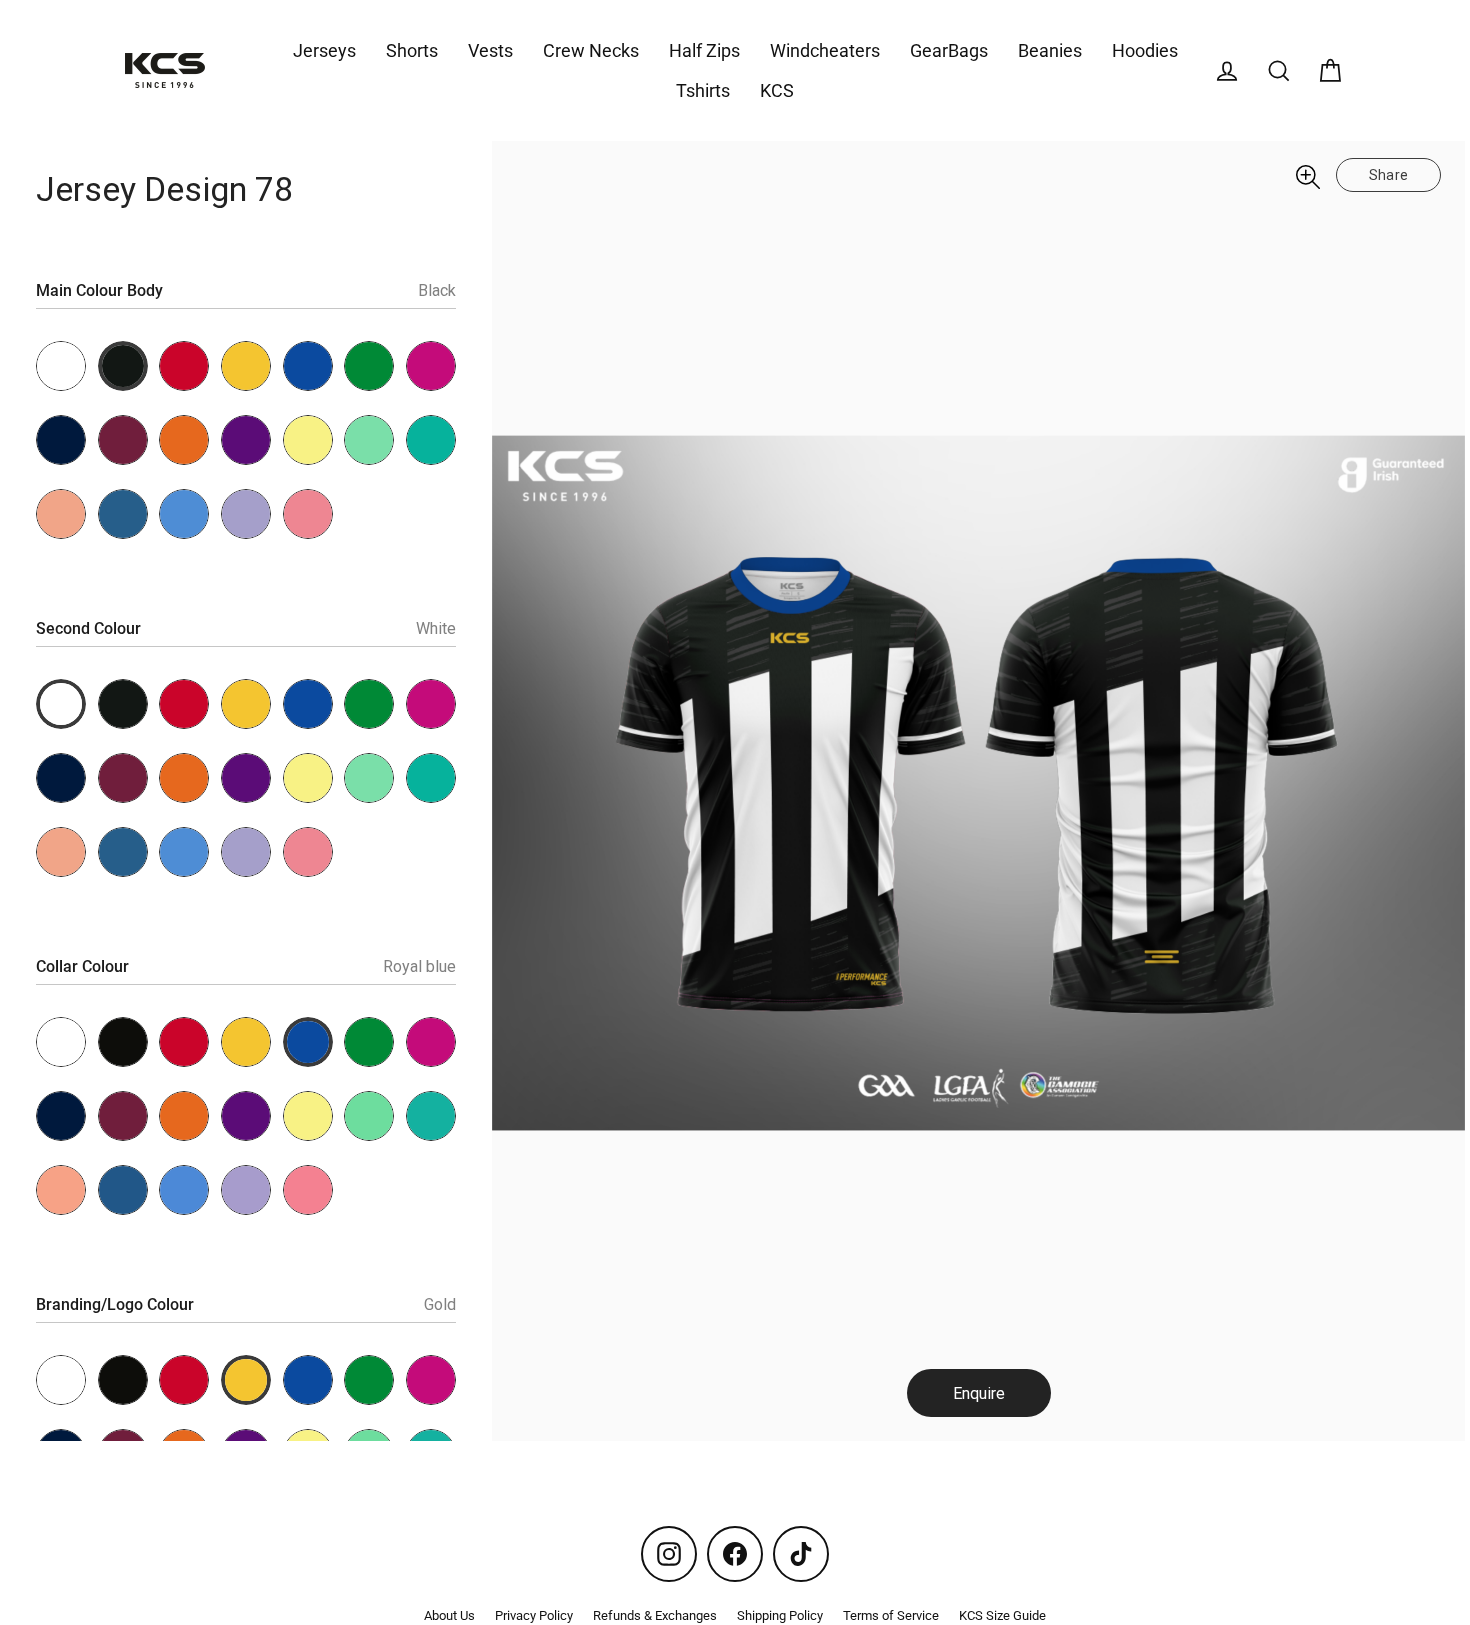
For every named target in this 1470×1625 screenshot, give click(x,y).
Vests (490, 50)
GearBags (949, 50)
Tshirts (703, 90)
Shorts (412, 50)
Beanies (1050, 50)
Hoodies (1145, 50)
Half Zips (704, 50)
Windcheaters (825, 50)
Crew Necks (591, 50)
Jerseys (324, 50)
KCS (777, 90)
